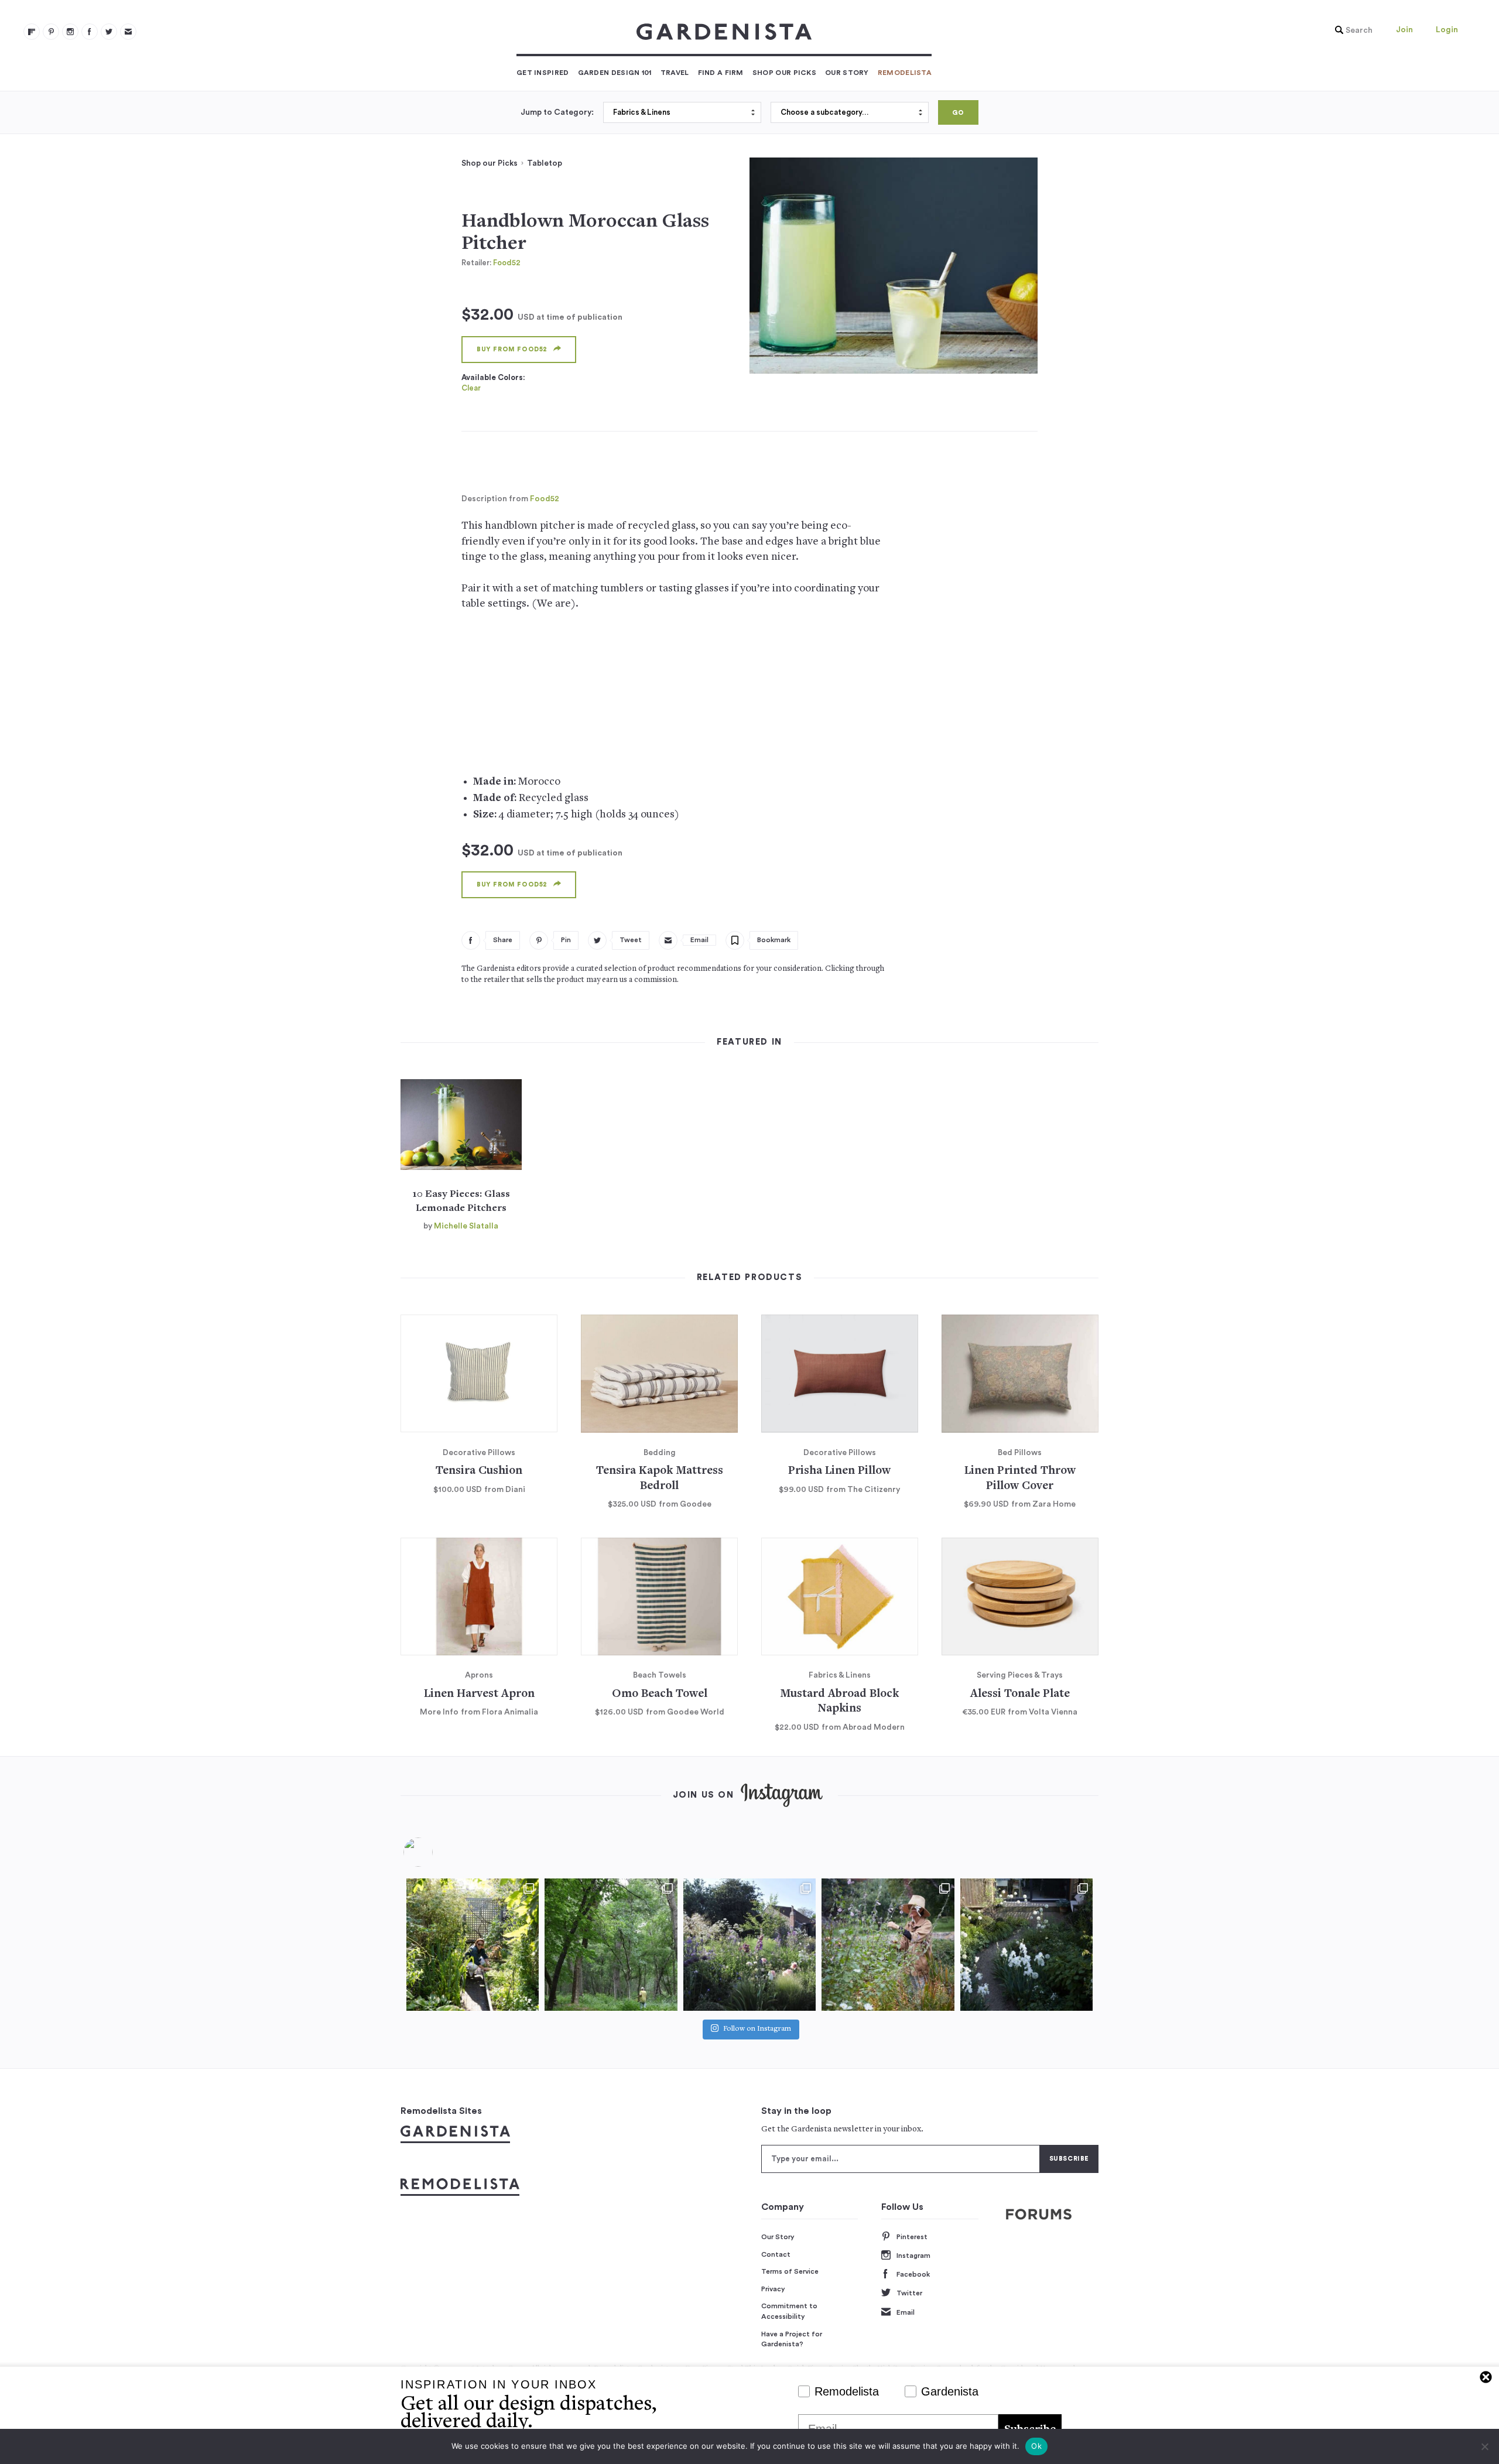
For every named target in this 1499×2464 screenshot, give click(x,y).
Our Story (847, 73)
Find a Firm (721, 73)
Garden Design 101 (615, 73)
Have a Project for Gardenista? (792, 2339)
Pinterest (912, 2237)
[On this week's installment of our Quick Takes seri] (888, 1945)
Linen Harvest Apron (479, 1694)
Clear (471, 388)
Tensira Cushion (479, 1471)
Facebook (913, 2274)
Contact (776, 2254)
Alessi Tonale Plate (1020, 1694)
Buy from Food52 (512, 349)
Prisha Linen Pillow (839, 1471)
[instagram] (70, 32)
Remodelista (905, 73)
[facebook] (90, 32)
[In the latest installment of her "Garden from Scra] (749, 1945)
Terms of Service (790, 2271)
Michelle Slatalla (466, 1226)
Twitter (909, 2293)
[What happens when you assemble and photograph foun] (611, 1945)
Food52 (507, 263)
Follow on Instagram (757, 2029)
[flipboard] (32, 32)
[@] (436, 1852)
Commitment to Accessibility (789, 2311)
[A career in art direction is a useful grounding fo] (1026, 1945)
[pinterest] (51, 32)
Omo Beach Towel (660, 1694)
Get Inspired (543, 73)
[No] (1484, 2446)
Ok (1036, 2446)
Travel (675, 73)
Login (1447, 30)
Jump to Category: (557, 112)
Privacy (773, 2289)
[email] (128, 32)
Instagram (913, 2256)
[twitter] (109, 32)
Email (906, 2312)
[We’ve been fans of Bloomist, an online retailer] (473, 1945)
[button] (1351, 30)
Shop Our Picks (784, 73)
